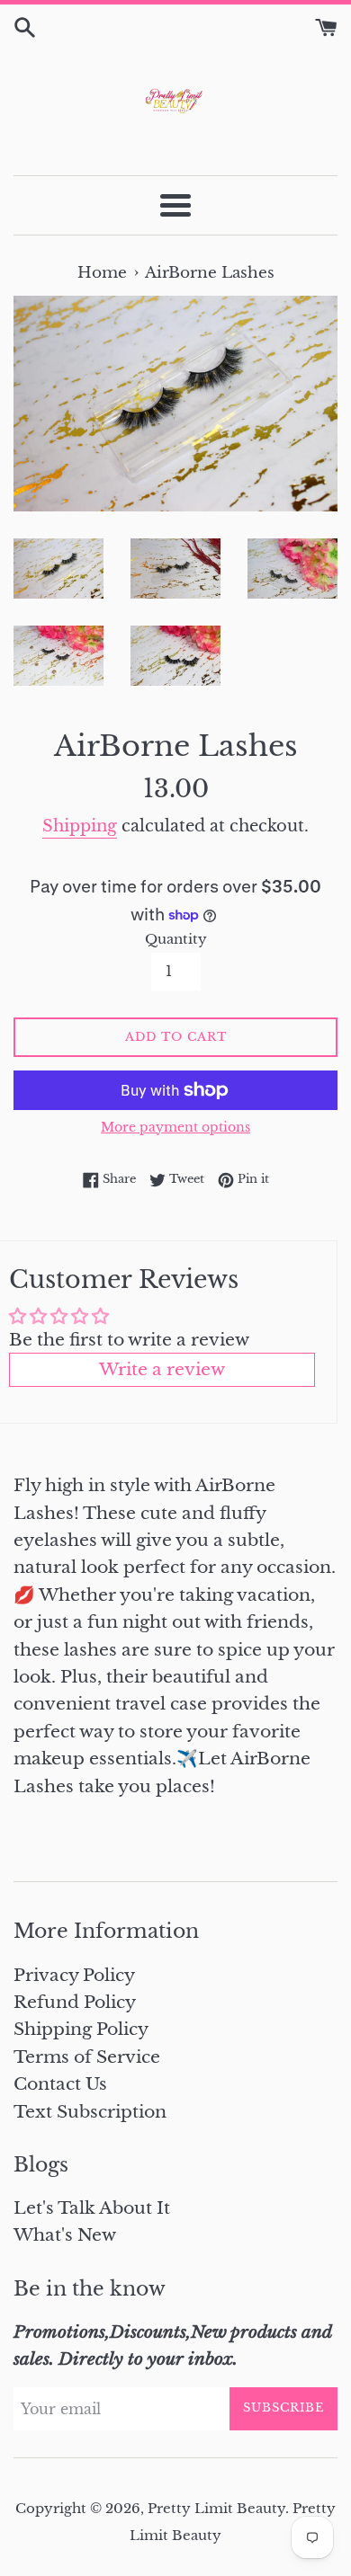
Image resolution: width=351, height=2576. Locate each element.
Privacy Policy (74, 1975)
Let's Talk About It (92, 2208)
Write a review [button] (162, 1369)
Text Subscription (90, 2112)
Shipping (80, 826)
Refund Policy (75, 2002)
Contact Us (60, 2084)
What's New (65, 2235)
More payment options (175, 1127)
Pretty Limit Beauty (216, 2508)
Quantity (176, 939)
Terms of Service (87, 2057)
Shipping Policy (81, 2029)
